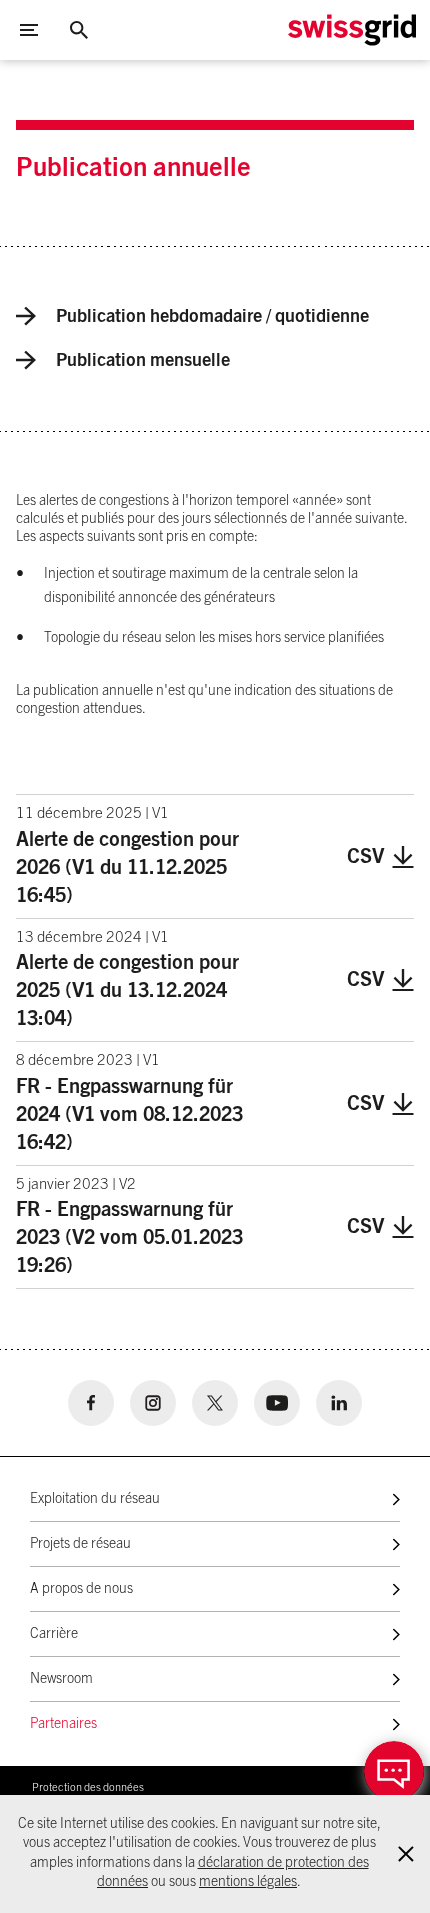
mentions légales (248, 1882)
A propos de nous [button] (81, 1589)
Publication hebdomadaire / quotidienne (212, 317)
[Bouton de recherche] (79, 30)
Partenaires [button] (63, 1724)
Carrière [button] (54, 1634)
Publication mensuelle (143, 361)
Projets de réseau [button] (80, 1544)
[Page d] (352, 30)
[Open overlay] (394, 1771)
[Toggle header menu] (29, 30)
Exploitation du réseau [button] (95, 1499)
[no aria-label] (91, 1403)
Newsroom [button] (61, 1679)
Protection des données (88, 1787)
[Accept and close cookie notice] (406, 1854)
